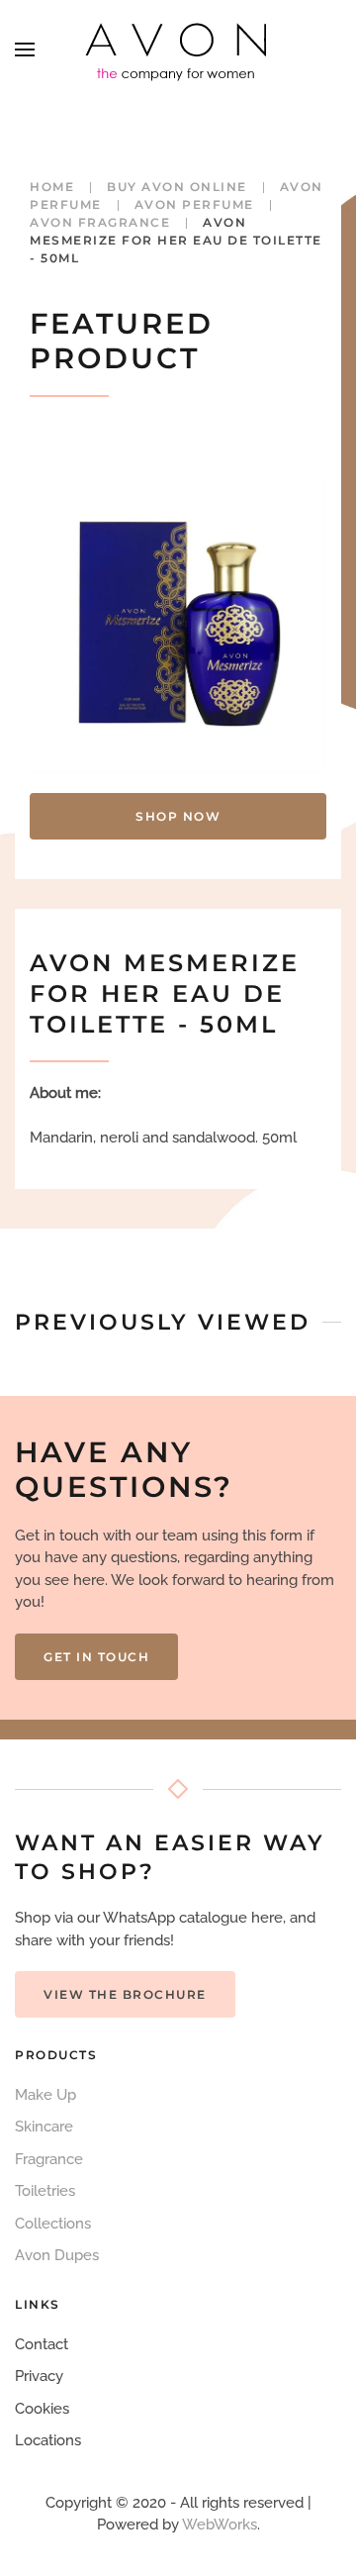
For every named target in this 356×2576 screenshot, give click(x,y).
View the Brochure (125, 1994)
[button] (25, 50)
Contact (42, 2344)
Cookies (42, 2409)
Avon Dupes (57, 2255)
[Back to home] (178, 50)
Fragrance (49, 2159)
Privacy (39, 2376)
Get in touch (96, 1657)
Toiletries (45, 2191)
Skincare (44, 2127)
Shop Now (178, 816)
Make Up (45, 2095)
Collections (53, 2224)
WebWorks (220, 2525)
